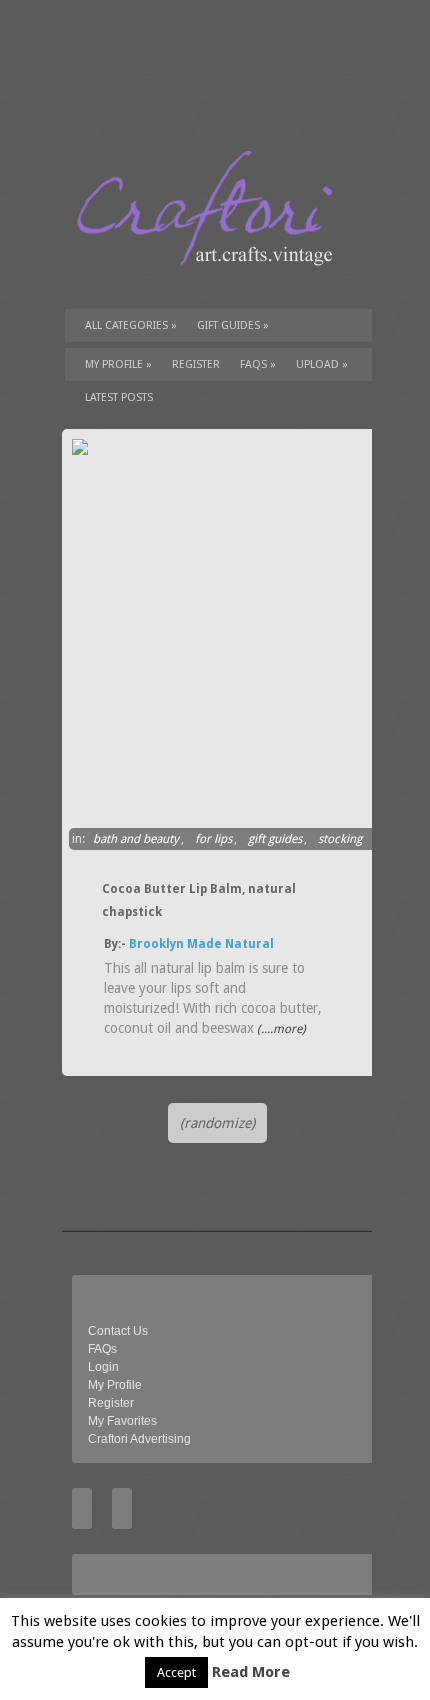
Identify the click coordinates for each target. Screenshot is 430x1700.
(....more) (280, 1029)
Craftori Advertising (139, 1439)
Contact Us (118, 1331)
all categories (131, 325)
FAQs (258, 364)
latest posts (119, 397)
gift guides (233, 325)
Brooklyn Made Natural (201, 944)
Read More (251, 1672)
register (196, 364)
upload (322, 364)
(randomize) (217, 1123)
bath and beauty (136, 839)
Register (111, 1403)
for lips (213, 839)
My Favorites (122, 1421)
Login (103, 1367)
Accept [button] (176, 1672)
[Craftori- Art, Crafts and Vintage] (212, 284)
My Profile (118, 364)
